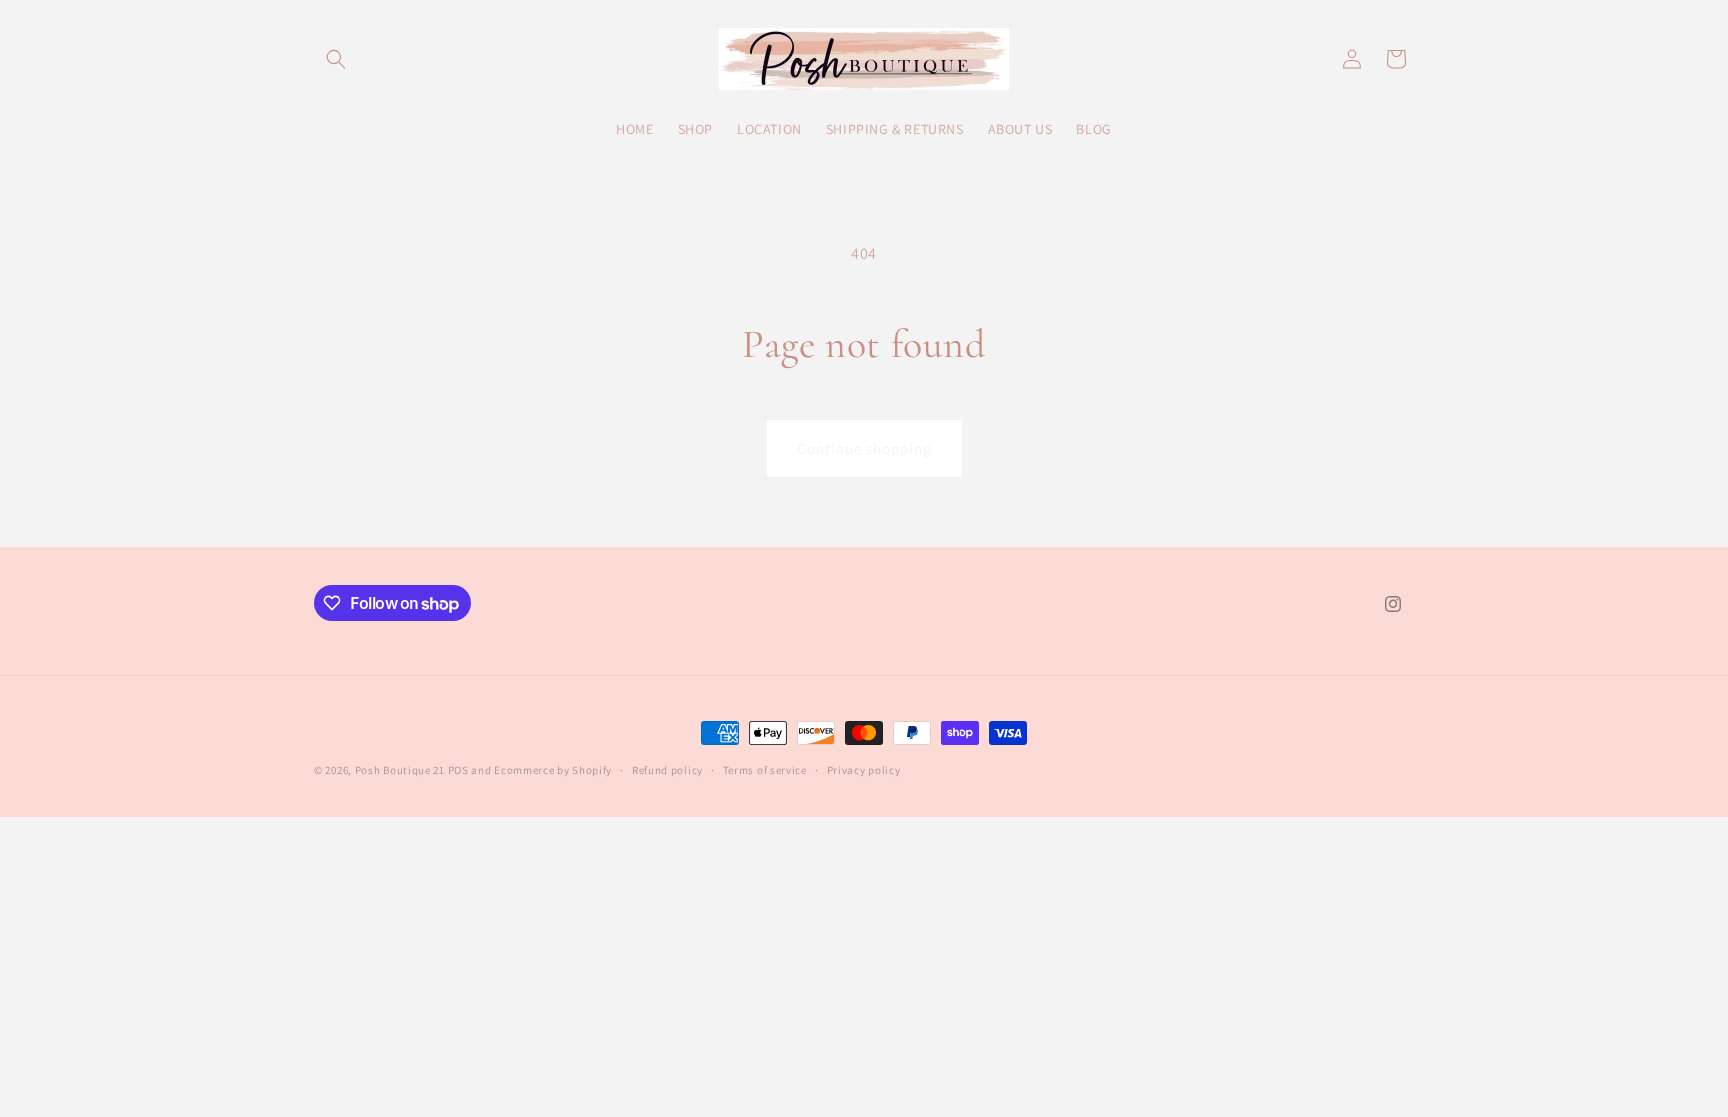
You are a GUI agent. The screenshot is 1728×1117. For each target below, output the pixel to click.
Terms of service (765, 770)
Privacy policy (864, 770)
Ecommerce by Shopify (553, 770)
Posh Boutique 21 (400, 770)
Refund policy (667, 770)
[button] (336, 59)
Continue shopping (864, 448)
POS (458, 770)
